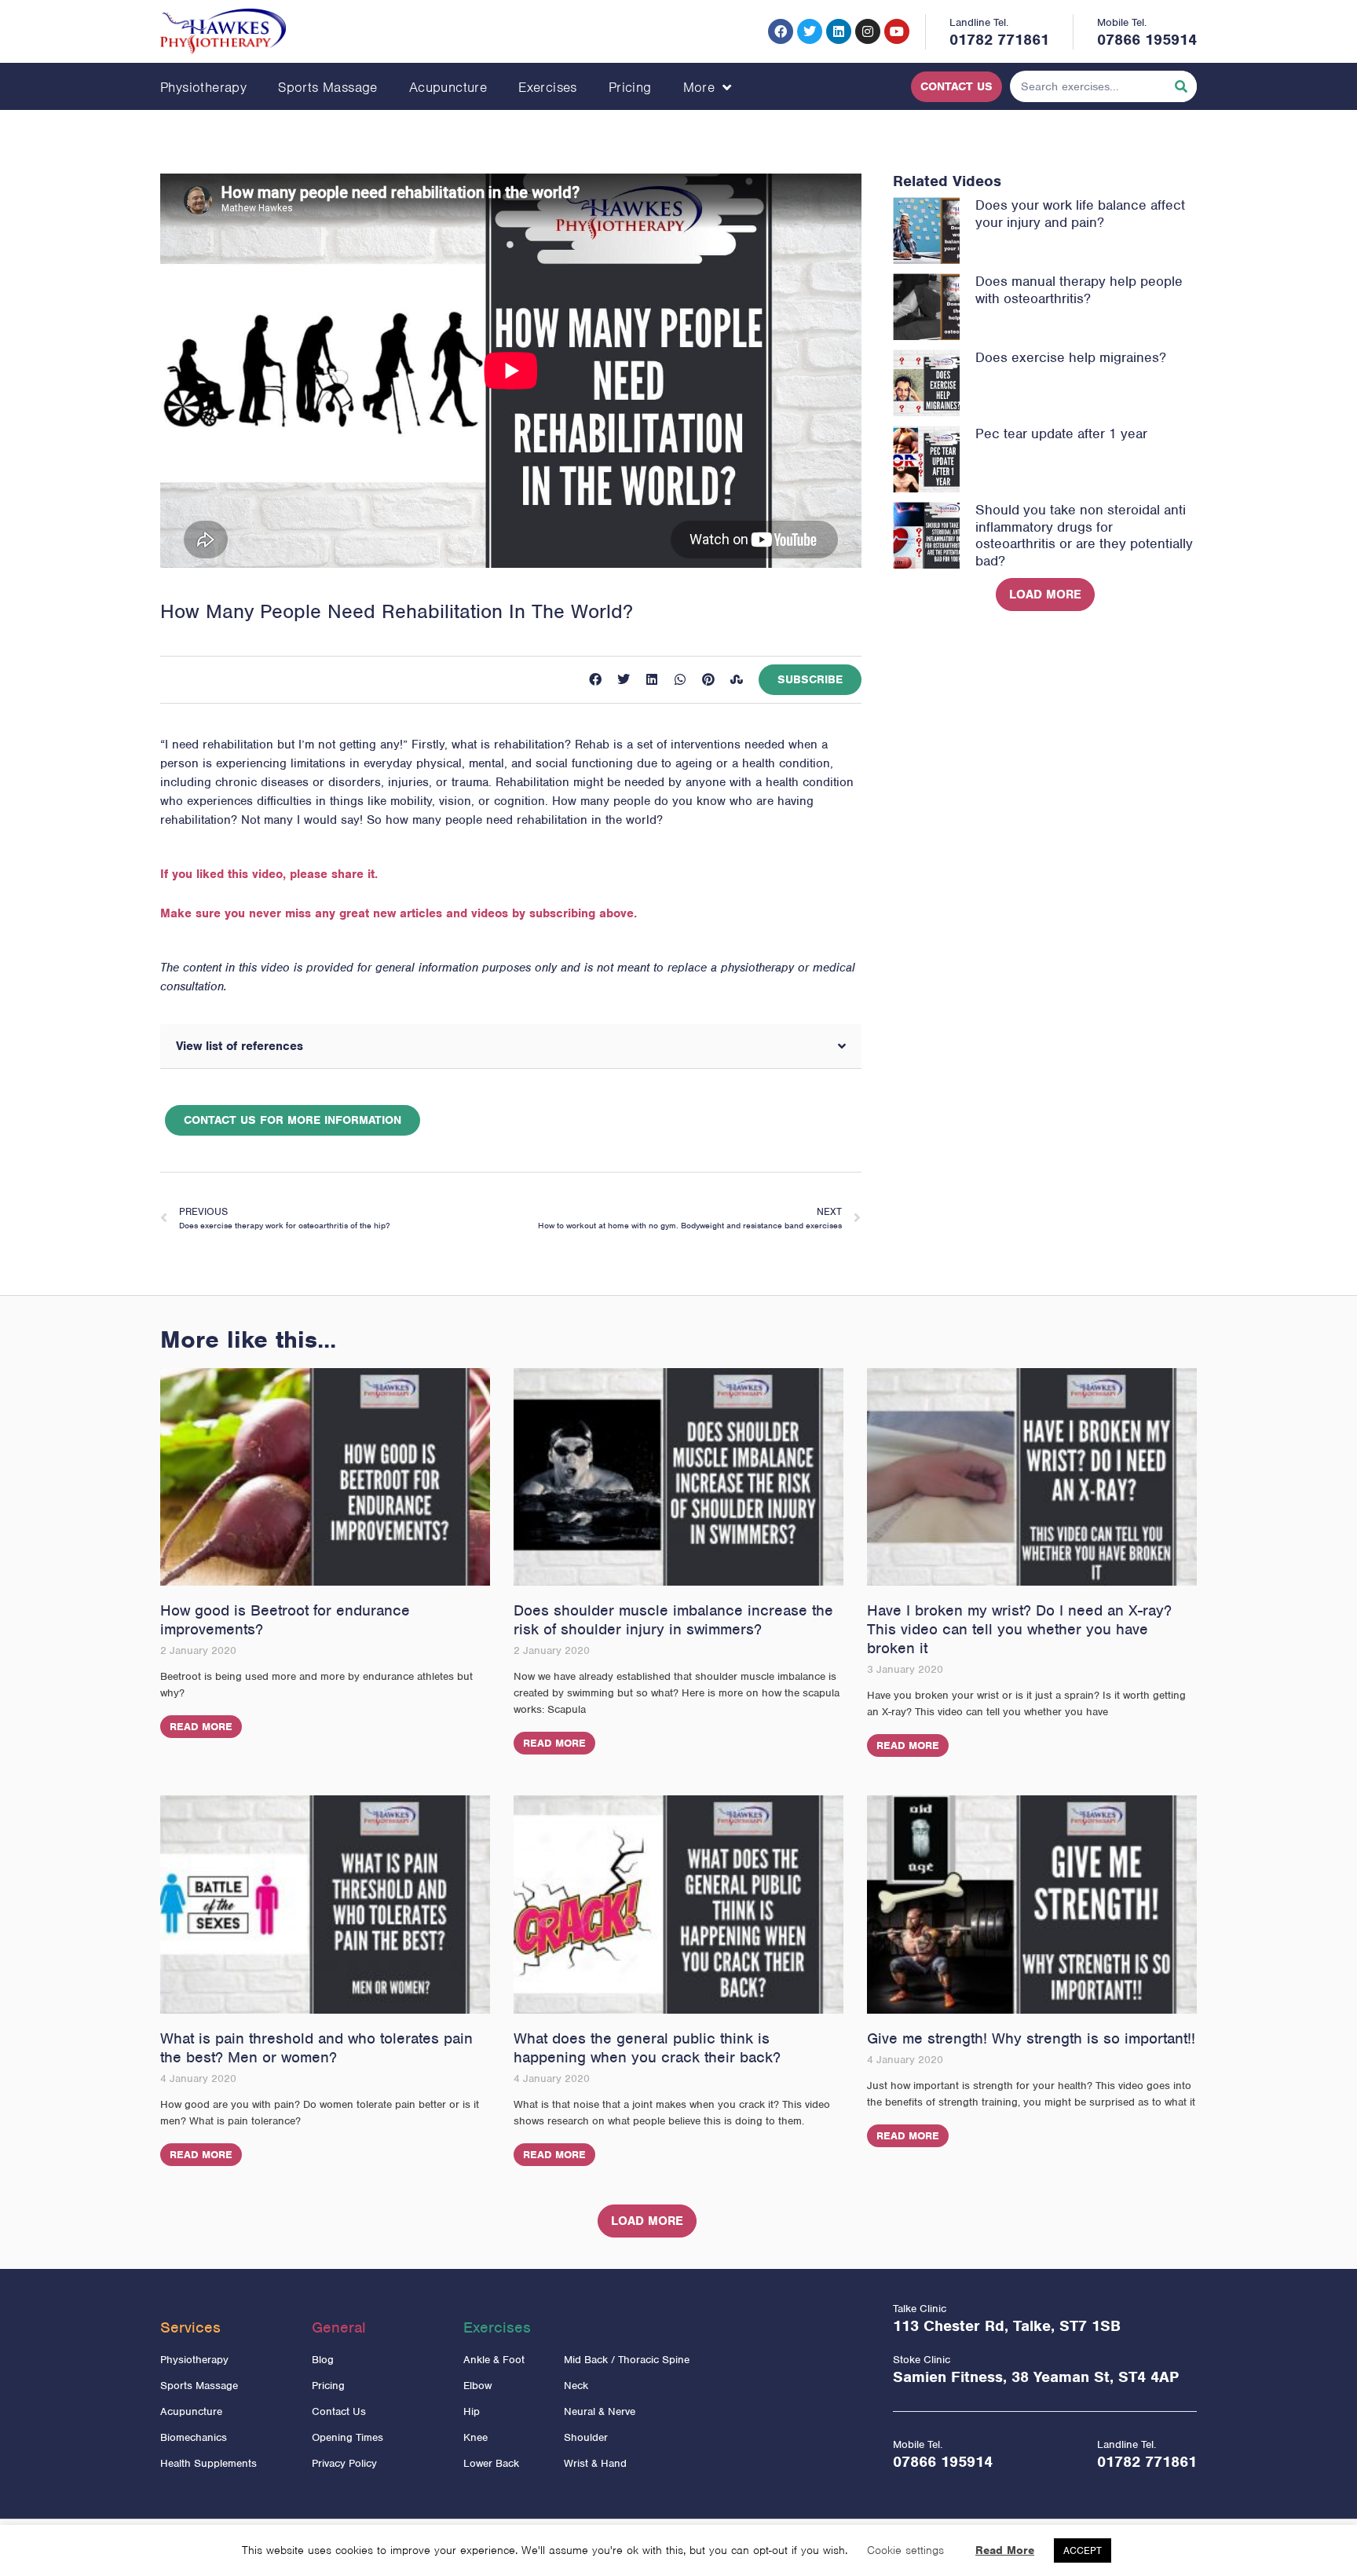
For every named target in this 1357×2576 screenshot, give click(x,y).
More (699, 87)
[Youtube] (897, 31)
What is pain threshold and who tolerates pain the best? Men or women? (316, 2048)
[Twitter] (810, 31)
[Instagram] (868, 31)
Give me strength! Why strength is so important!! (1031, 2038)
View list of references (240, 1046)
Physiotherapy (203, 87)
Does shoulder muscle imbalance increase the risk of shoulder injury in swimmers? (673, 1620)
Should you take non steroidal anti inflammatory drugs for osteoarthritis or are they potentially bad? (1084, 535)
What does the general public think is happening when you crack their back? (647, 2048)
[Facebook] (781, 31)
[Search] (1181, 86)
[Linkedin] (839, 31)
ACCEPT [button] (1083, 2550)
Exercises (548, 87)
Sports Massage (328, 87)
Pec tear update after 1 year (1061, 434)
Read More (201, 1727)
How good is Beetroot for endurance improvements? (285, 1620)
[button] (595, 679)
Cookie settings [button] (905, 2550)
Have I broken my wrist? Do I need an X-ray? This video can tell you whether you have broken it (1019, 1629)
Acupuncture (448, 87)
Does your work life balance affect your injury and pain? (1080, 214)
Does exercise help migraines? (1071, 357)
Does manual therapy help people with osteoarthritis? (1079, 290)
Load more (1045, 595)
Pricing (630, 87)
